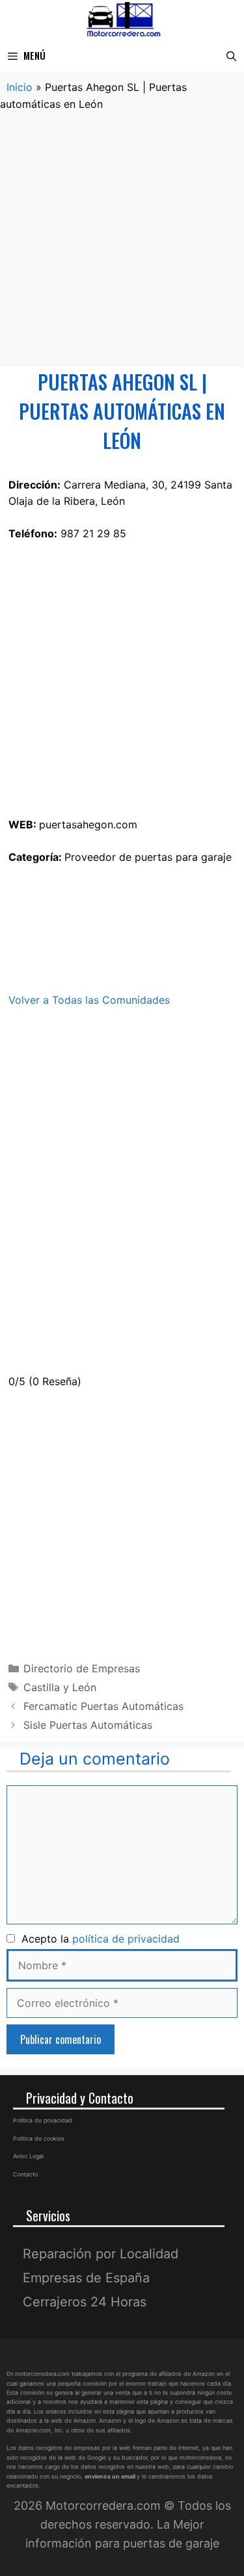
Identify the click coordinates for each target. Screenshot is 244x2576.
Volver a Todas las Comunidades (89, 1000)
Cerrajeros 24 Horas (85, 2302)
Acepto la (97, 1939)
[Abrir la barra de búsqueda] (231, 56)
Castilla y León (60, 1687)
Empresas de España (86, 2278)
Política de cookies (39, 2138)
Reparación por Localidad (101, 2254)
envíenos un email (110, 2476)
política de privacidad (126, 1939)
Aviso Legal (28, 2156)
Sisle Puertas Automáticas (88, 1725)
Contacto (25, 2174)
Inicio (20, 87)
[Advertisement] (122, 240)
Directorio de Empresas (82, 1668)
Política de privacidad (43, 2120)
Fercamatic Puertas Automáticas (103, 1706)
